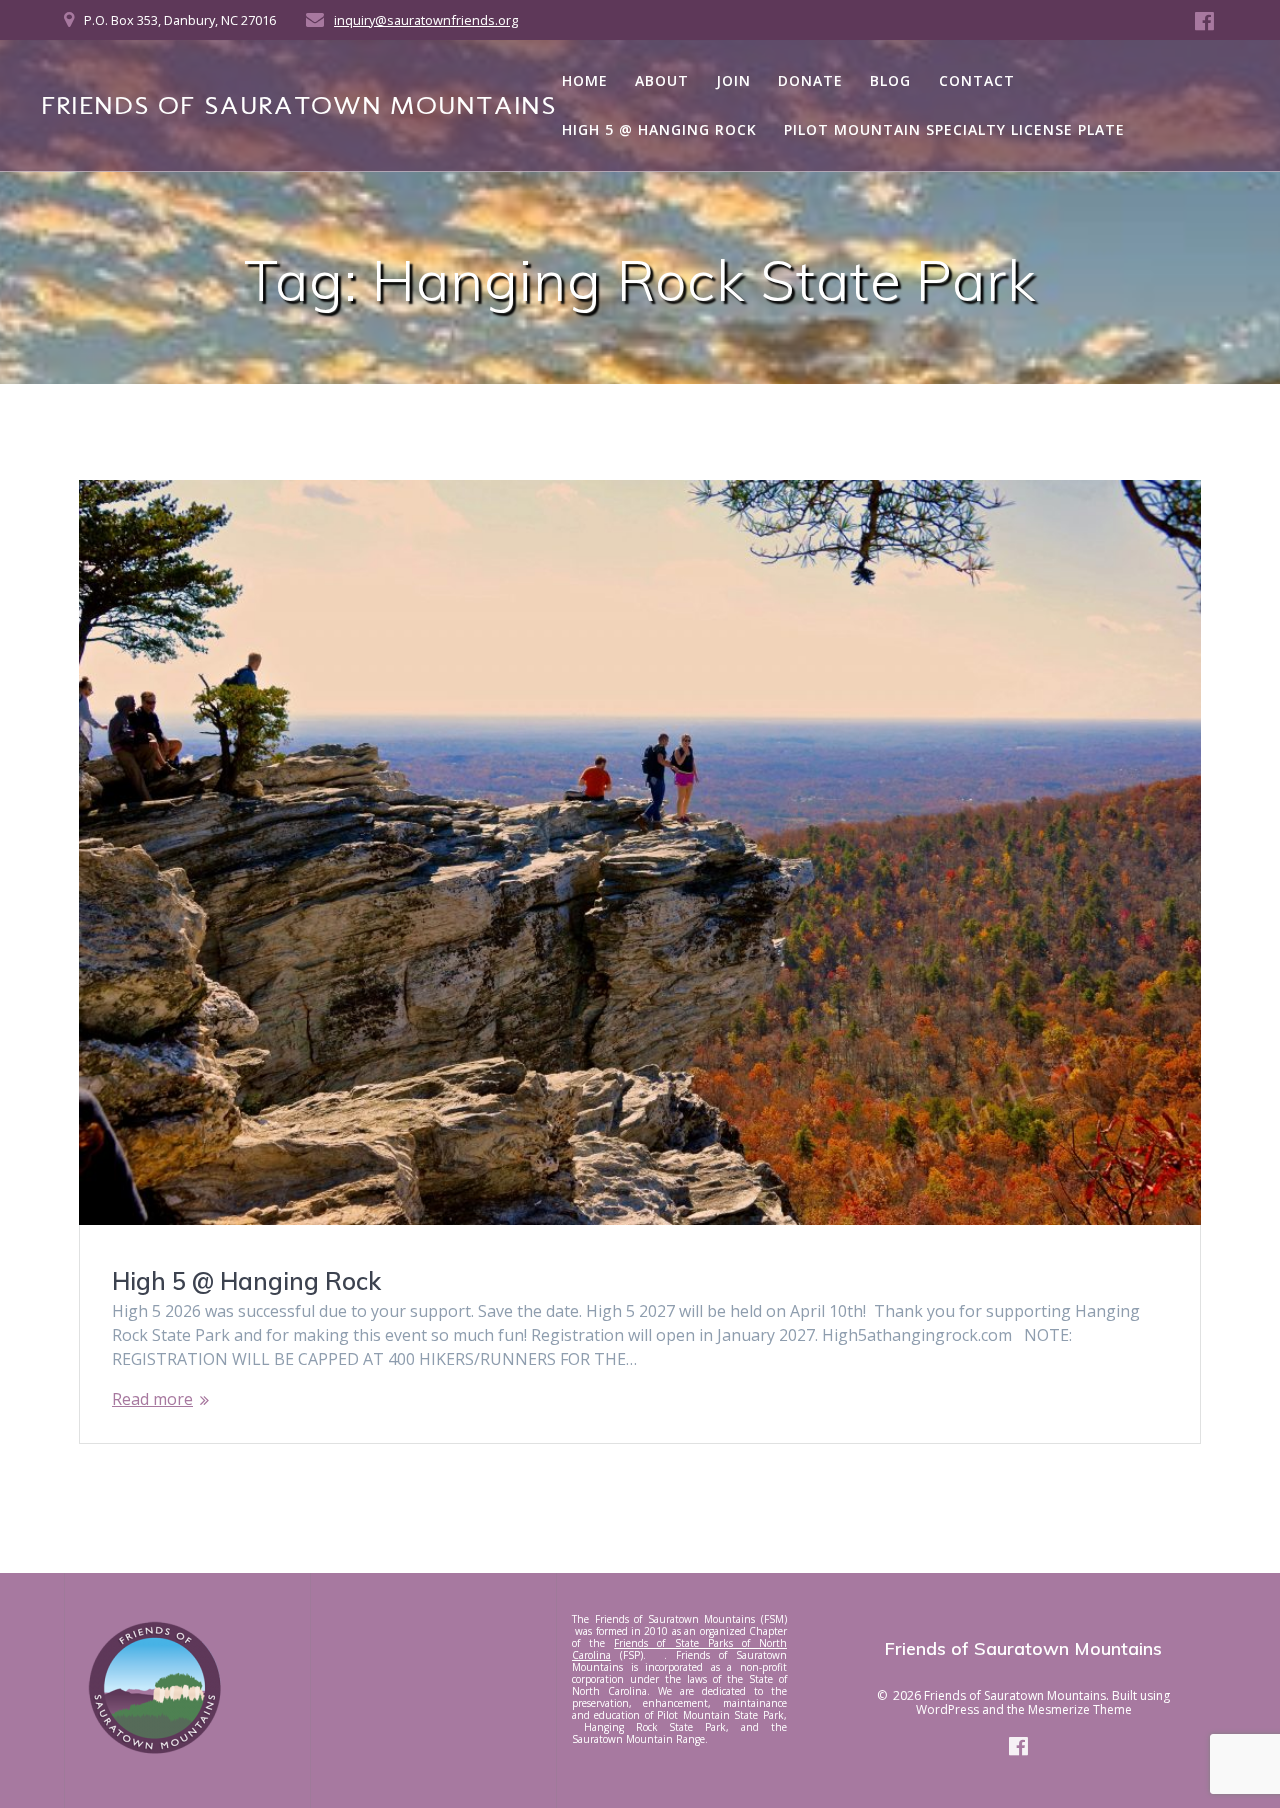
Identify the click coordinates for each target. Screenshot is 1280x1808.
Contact (977, 80)
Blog (890, 80)
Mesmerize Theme (1080, 1709)
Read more (152, 1399)
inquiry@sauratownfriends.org (426, 20)
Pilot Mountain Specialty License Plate (954, 129)
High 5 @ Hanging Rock (659, 129)
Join (733, 80)
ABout (662, 80)
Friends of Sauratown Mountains (299, 106)
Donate (810, 80)
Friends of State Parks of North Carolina (679, 1649)
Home (585, 80)
